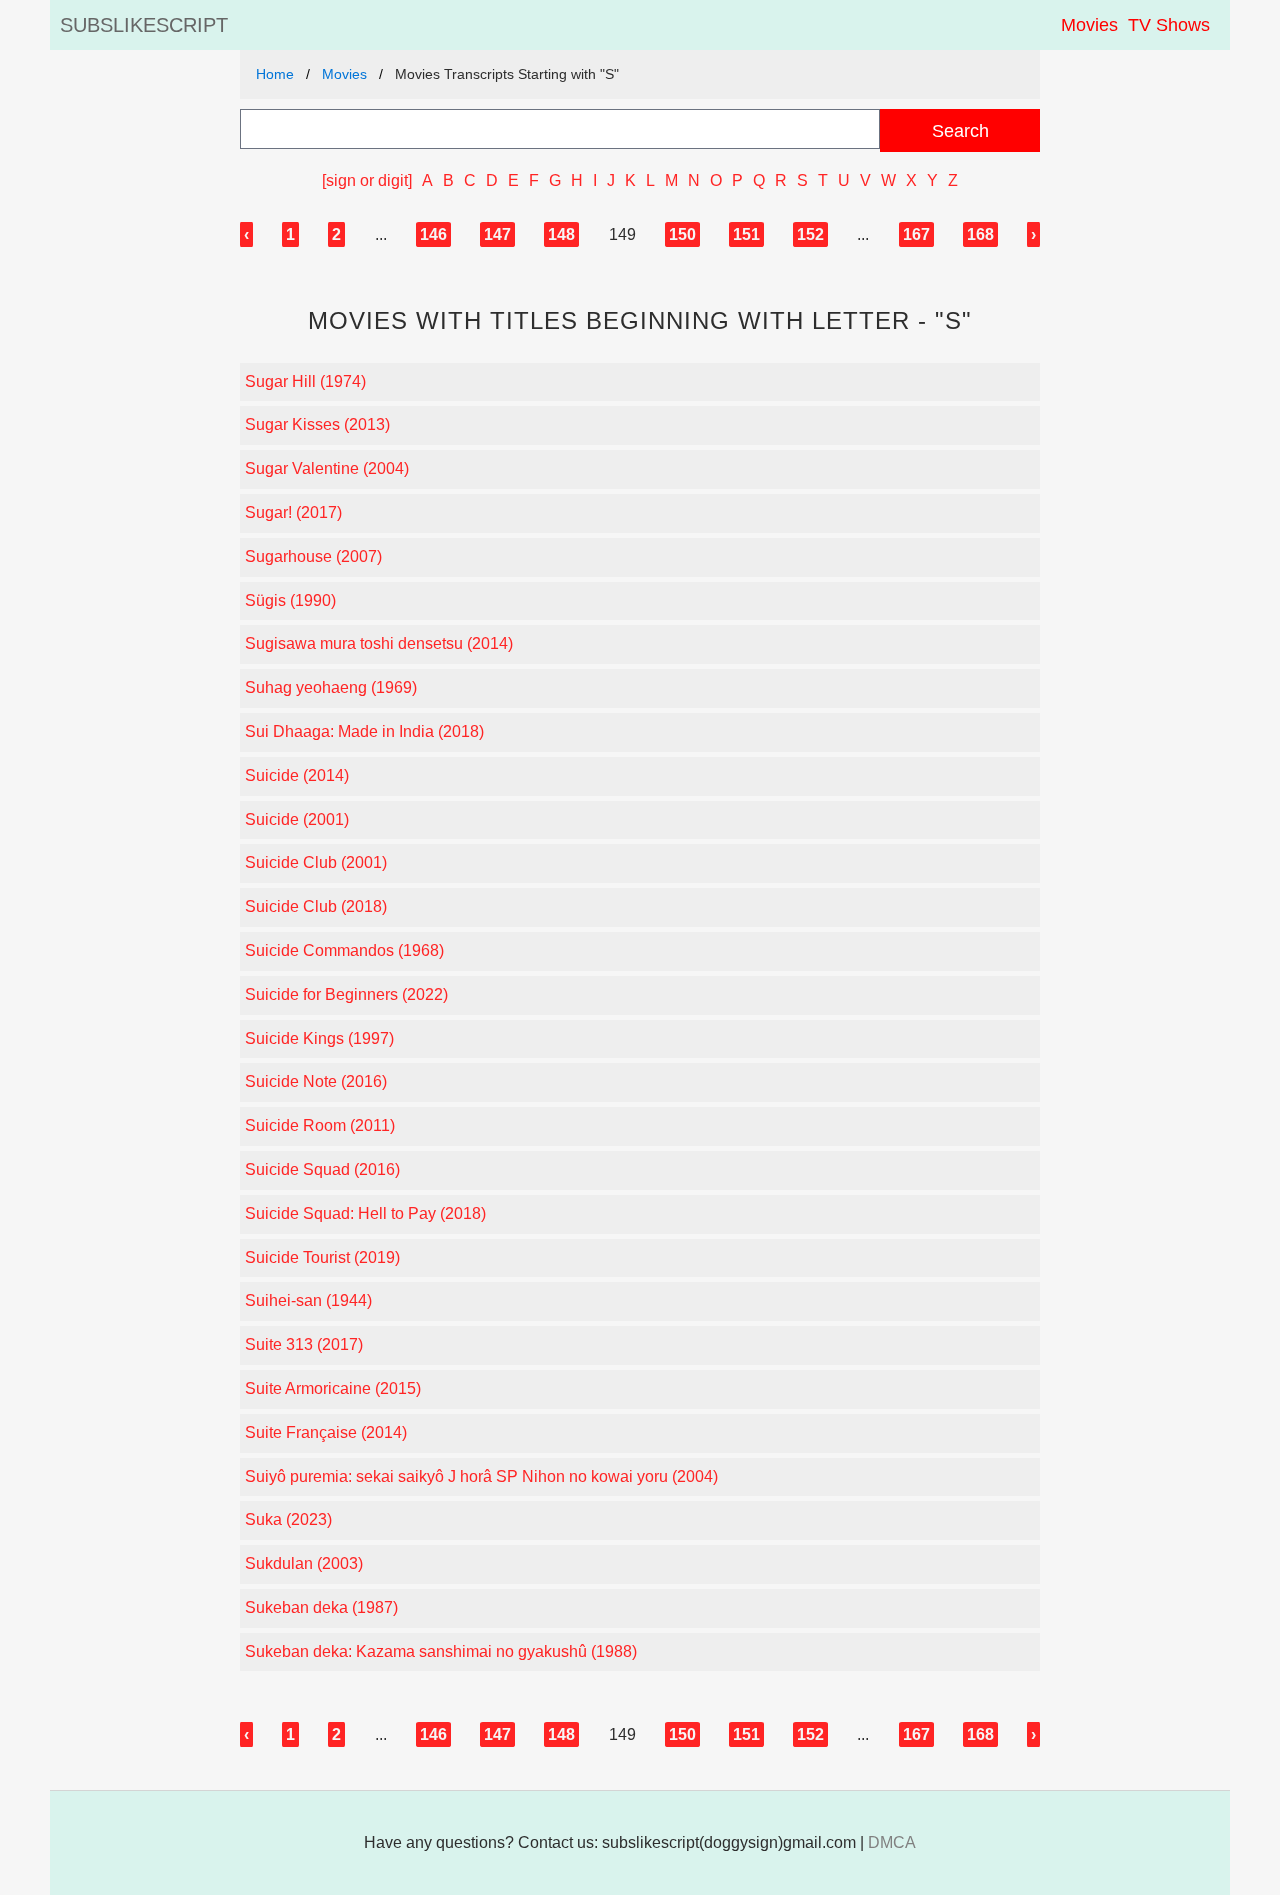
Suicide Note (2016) (316, 1081)
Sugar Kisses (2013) (317, 424)
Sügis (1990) (290, 600)
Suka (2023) (288, 1519)
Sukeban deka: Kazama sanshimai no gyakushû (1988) (441, 1651)
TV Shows (1169, 25)
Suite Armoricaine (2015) (333, 1388)
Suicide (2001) (297, 819)
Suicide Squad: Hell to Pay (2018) (365, 1213)
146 (433, 234)
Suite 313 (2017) (304, 1344)
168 (980, 234)
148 (561, 234)
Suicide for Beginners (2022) (346, 994)
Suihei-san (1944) (308, 1300)
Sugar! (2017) (293, 512)
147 (497, 234)
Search (960, 130)
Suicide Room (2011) (320, 1125)
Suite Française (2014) (326, 1432)
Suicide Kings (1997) (319, 1038)
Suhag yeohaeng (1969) (331, 687)
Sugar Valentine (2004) (327, 468)
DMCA (892, 1842)
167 (916, 234)
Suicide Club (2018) (316, 906)
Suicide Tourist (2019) (322, 1257)
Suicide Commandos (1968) (344, 950)
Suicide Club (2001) (316, 862)
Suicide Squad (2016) (322, 1169)
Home (275, 74)
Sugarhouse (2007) (313, 556)
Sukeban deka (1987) (321, 1607)
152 (810, 234)
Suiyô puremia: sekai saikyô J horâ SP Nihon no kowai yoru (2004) (481, 1476)
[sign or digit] (367, 180)
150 (682, 234)
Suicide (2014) (297, 775)
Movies (1089, 25)
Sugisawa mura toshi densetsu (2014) (379, 643)
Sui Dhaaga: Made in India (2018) (364, 731)
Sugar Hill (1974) (305, 381)
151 (746, 234)
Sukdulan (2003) (304, 1563)
